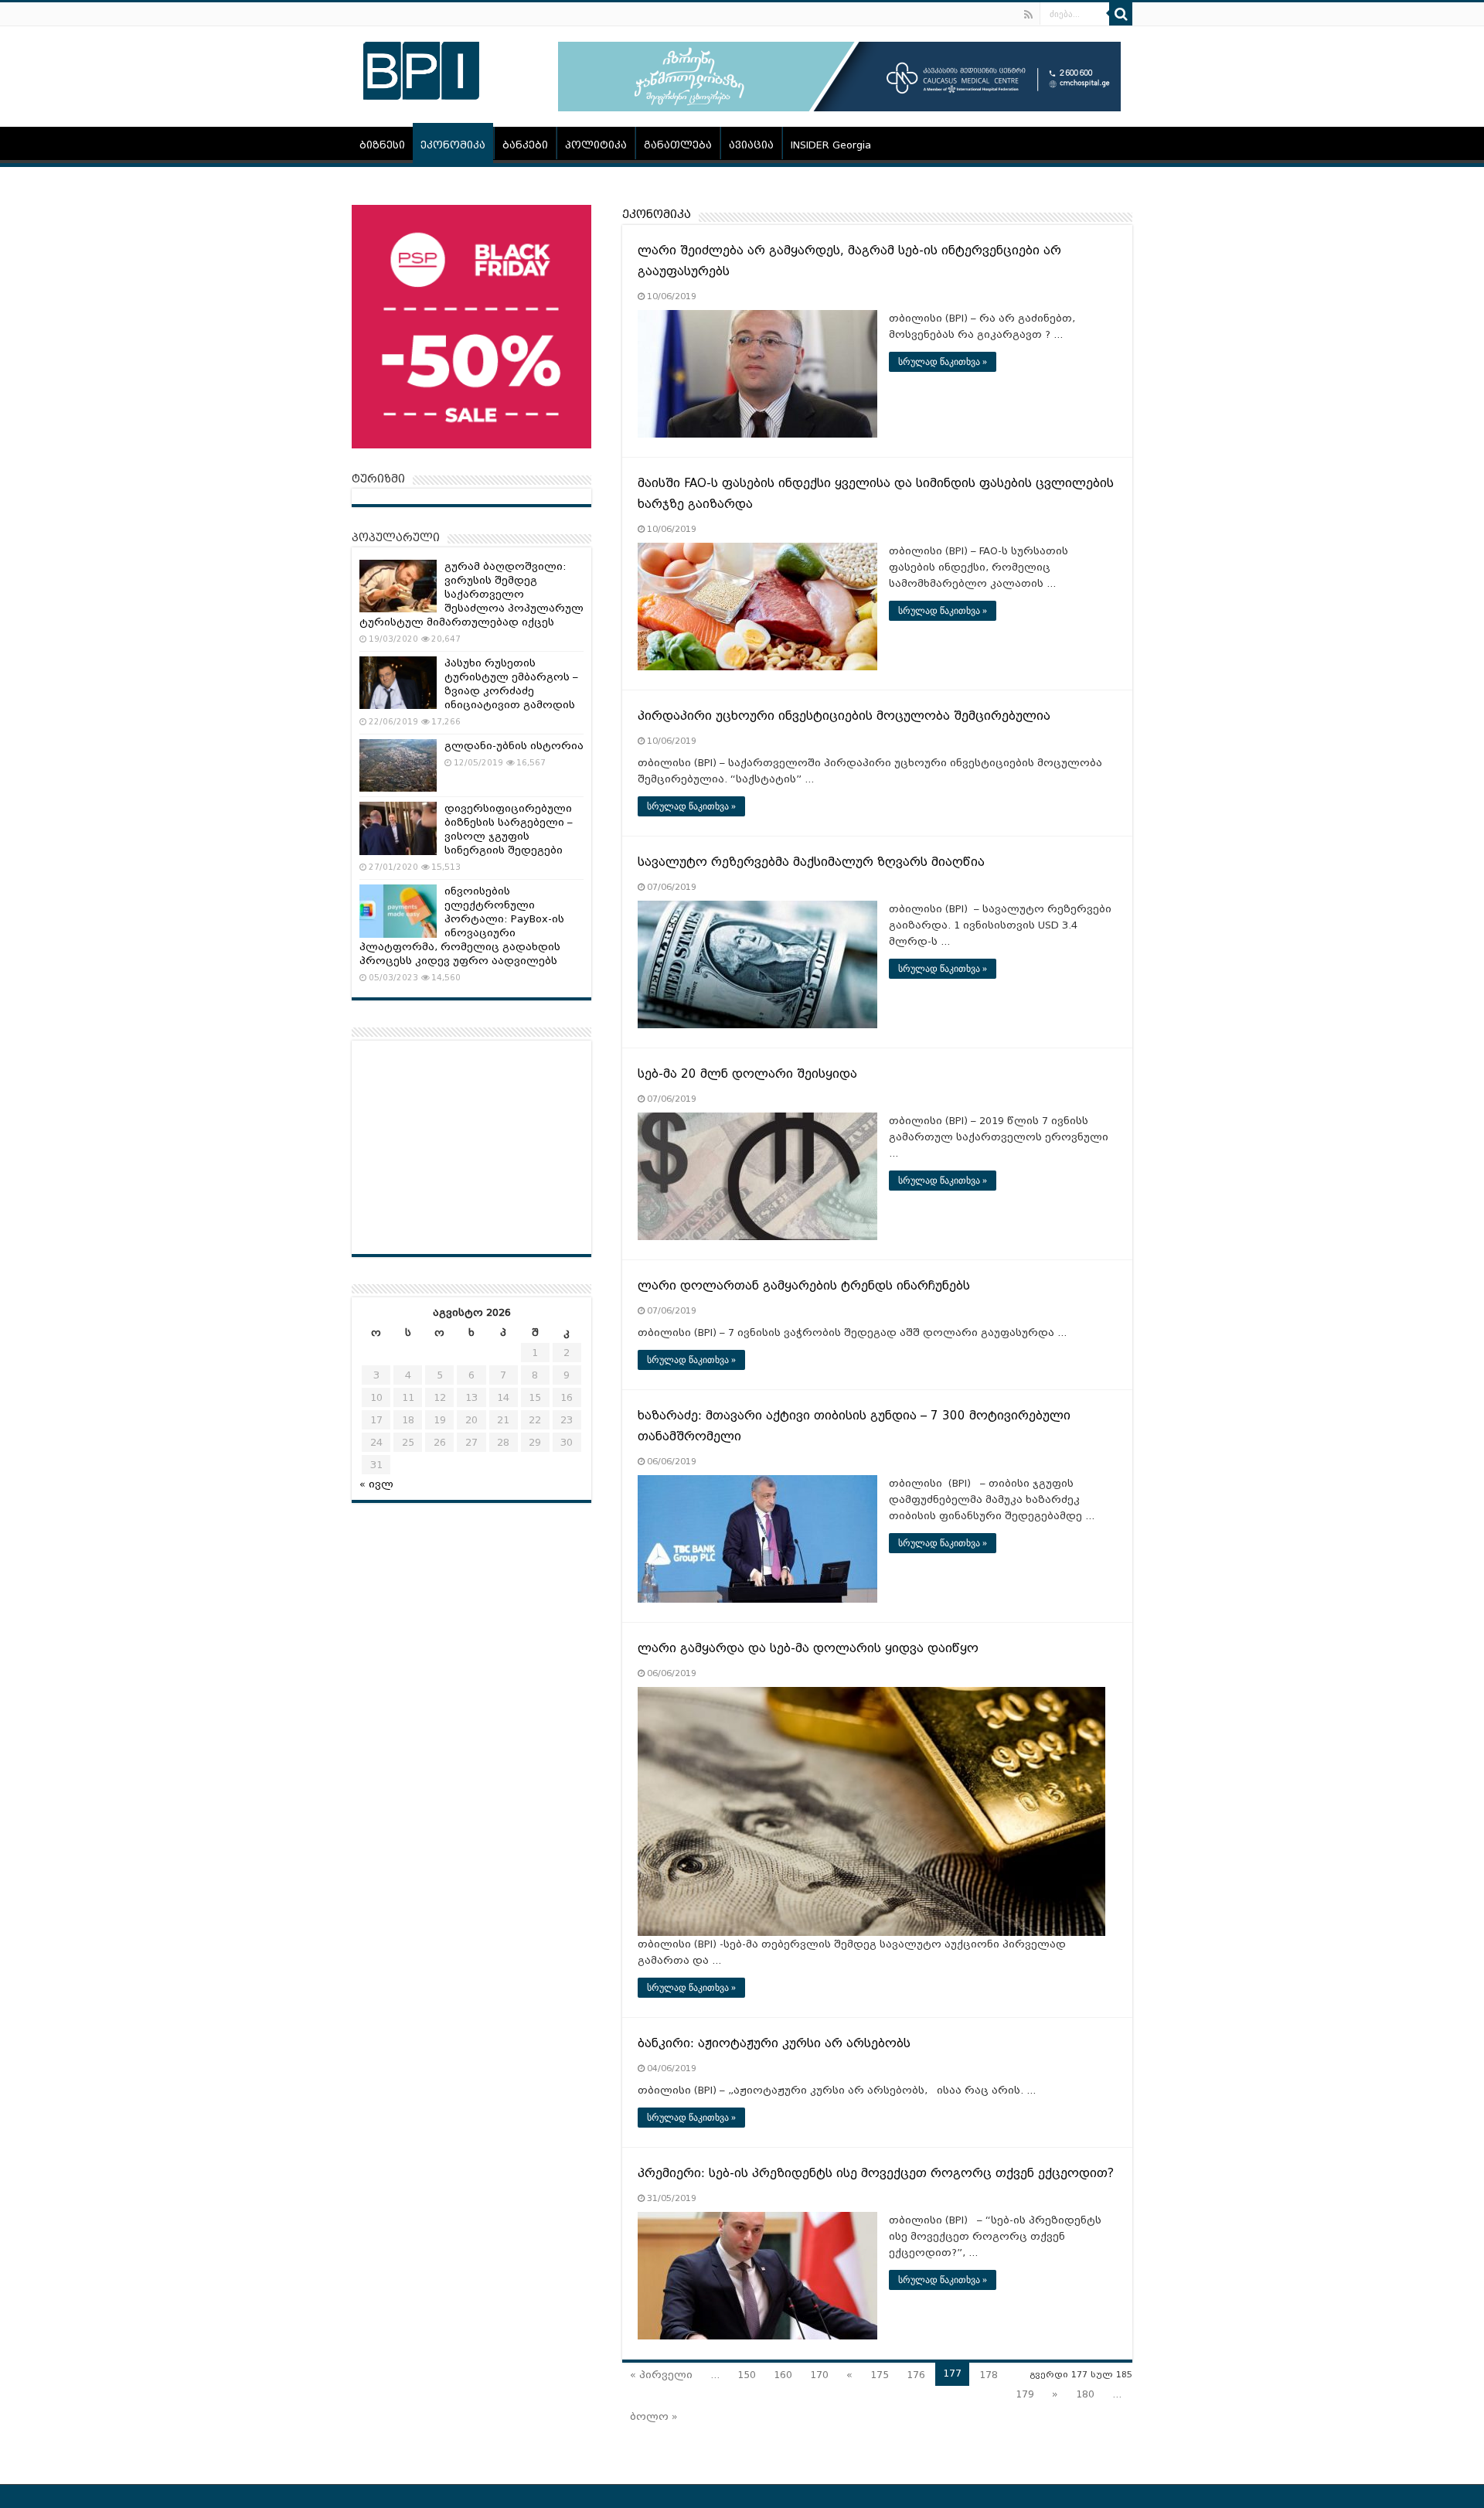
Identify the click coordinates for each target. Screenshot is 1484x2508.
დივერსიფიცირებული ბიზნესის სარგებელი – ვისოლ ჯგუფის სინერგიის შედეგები (509, 829)
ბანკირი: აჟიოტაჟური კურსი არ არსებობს (774, 2043)
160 (783, 2375)
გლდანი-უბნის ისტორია (514, 746)
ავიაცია (751, 145)
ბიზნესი (382, 145)
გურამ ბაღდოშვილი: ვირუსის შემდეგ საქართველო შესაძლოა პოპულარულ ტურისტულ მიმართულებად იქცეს (471, 594)
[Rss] (1028, 15)
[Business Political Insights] (421, 68)
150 (747, 2375)
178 (989, 2375)
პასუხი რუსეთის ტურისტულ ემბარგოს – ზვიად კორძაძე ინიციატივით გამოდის (511, 684)
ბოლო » (654, 2416)
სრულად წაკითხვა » (943, 362)
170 (819, 2375)
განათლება (678, 145)
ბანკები (525, 145)
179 (1025, 2394)
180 (1085, 2394)
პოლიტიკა (596, 145)
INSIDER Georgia (831, 145)
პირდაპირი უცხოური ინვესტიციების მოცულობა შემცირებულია (844, 716)
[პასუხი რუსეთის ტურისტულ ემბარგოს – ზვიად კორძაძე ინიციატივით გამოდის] (398, 683)
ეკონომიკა (453, 145)
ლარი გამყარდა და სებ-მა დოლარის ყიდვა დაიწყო (808, 1648)
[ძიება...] (1121, 14)
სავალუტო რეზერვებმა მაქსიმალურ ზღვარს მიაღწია (811, 862)
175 (880, 2375)
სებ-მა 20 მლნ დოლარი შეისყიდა (747, 1074)
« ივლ (376, 1484)
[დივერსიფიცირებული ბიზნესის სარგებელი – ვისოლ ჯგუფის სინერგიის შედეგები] (398, 828)
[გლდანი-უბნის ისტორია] (398, 765)
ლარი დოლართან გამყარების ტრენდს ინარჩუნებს (804, 1286)
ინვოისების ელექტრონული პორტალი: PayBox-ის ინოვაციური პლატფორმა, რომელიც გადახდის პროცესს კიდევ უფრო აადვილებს (462, 926)
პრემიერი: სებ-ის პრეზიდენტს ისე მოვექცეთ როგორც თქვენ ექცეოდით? (876, 2173)
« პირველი (661, 2375)
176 (916, 2375)
